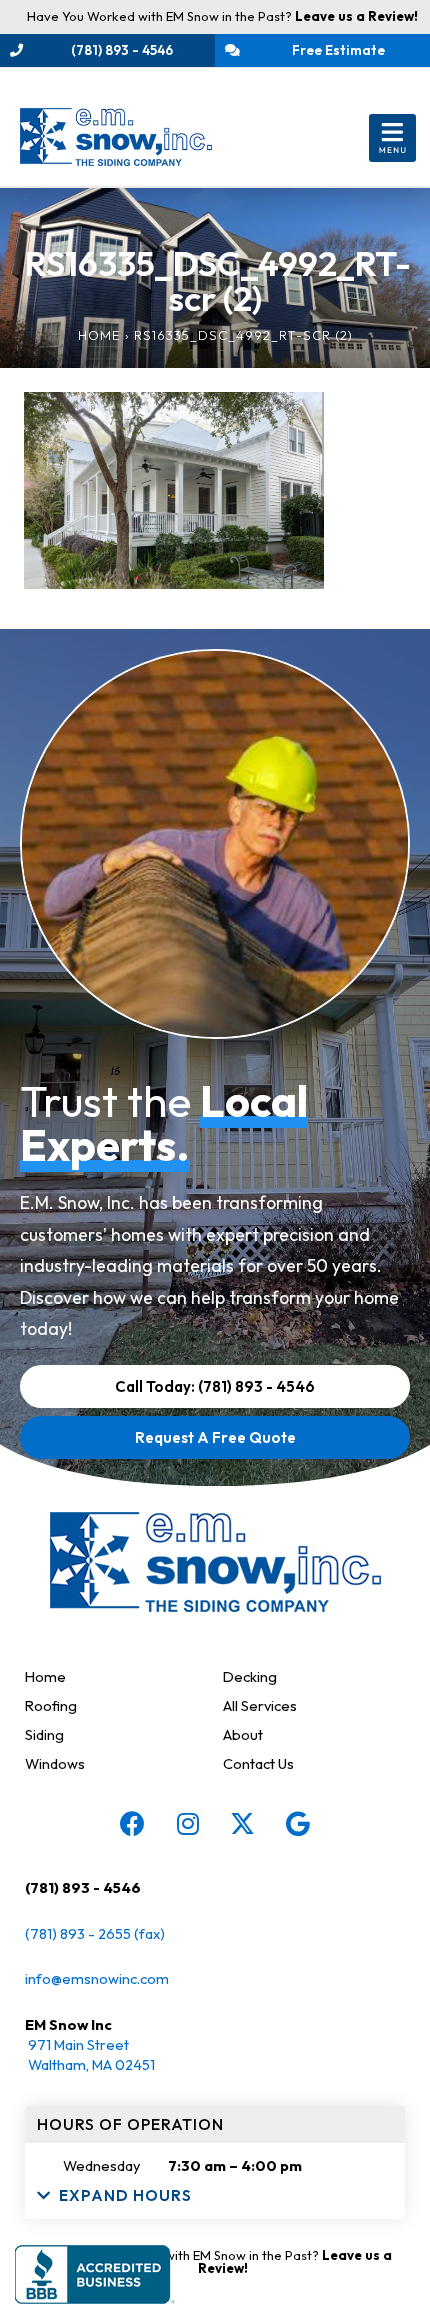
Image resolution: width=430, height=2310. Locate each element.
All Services (260, 1705)
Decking (250, 1676)
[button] (392, 138)
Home (99, 335)
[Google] (298, 1823)
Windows (55, 1763)
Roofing (51, 1705)
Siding (44, 1734)
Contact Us (258, 1763)
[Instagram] (188, 1823)
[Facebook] (133, 1823)
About (243, 1734)
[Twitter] (243, 1823)
